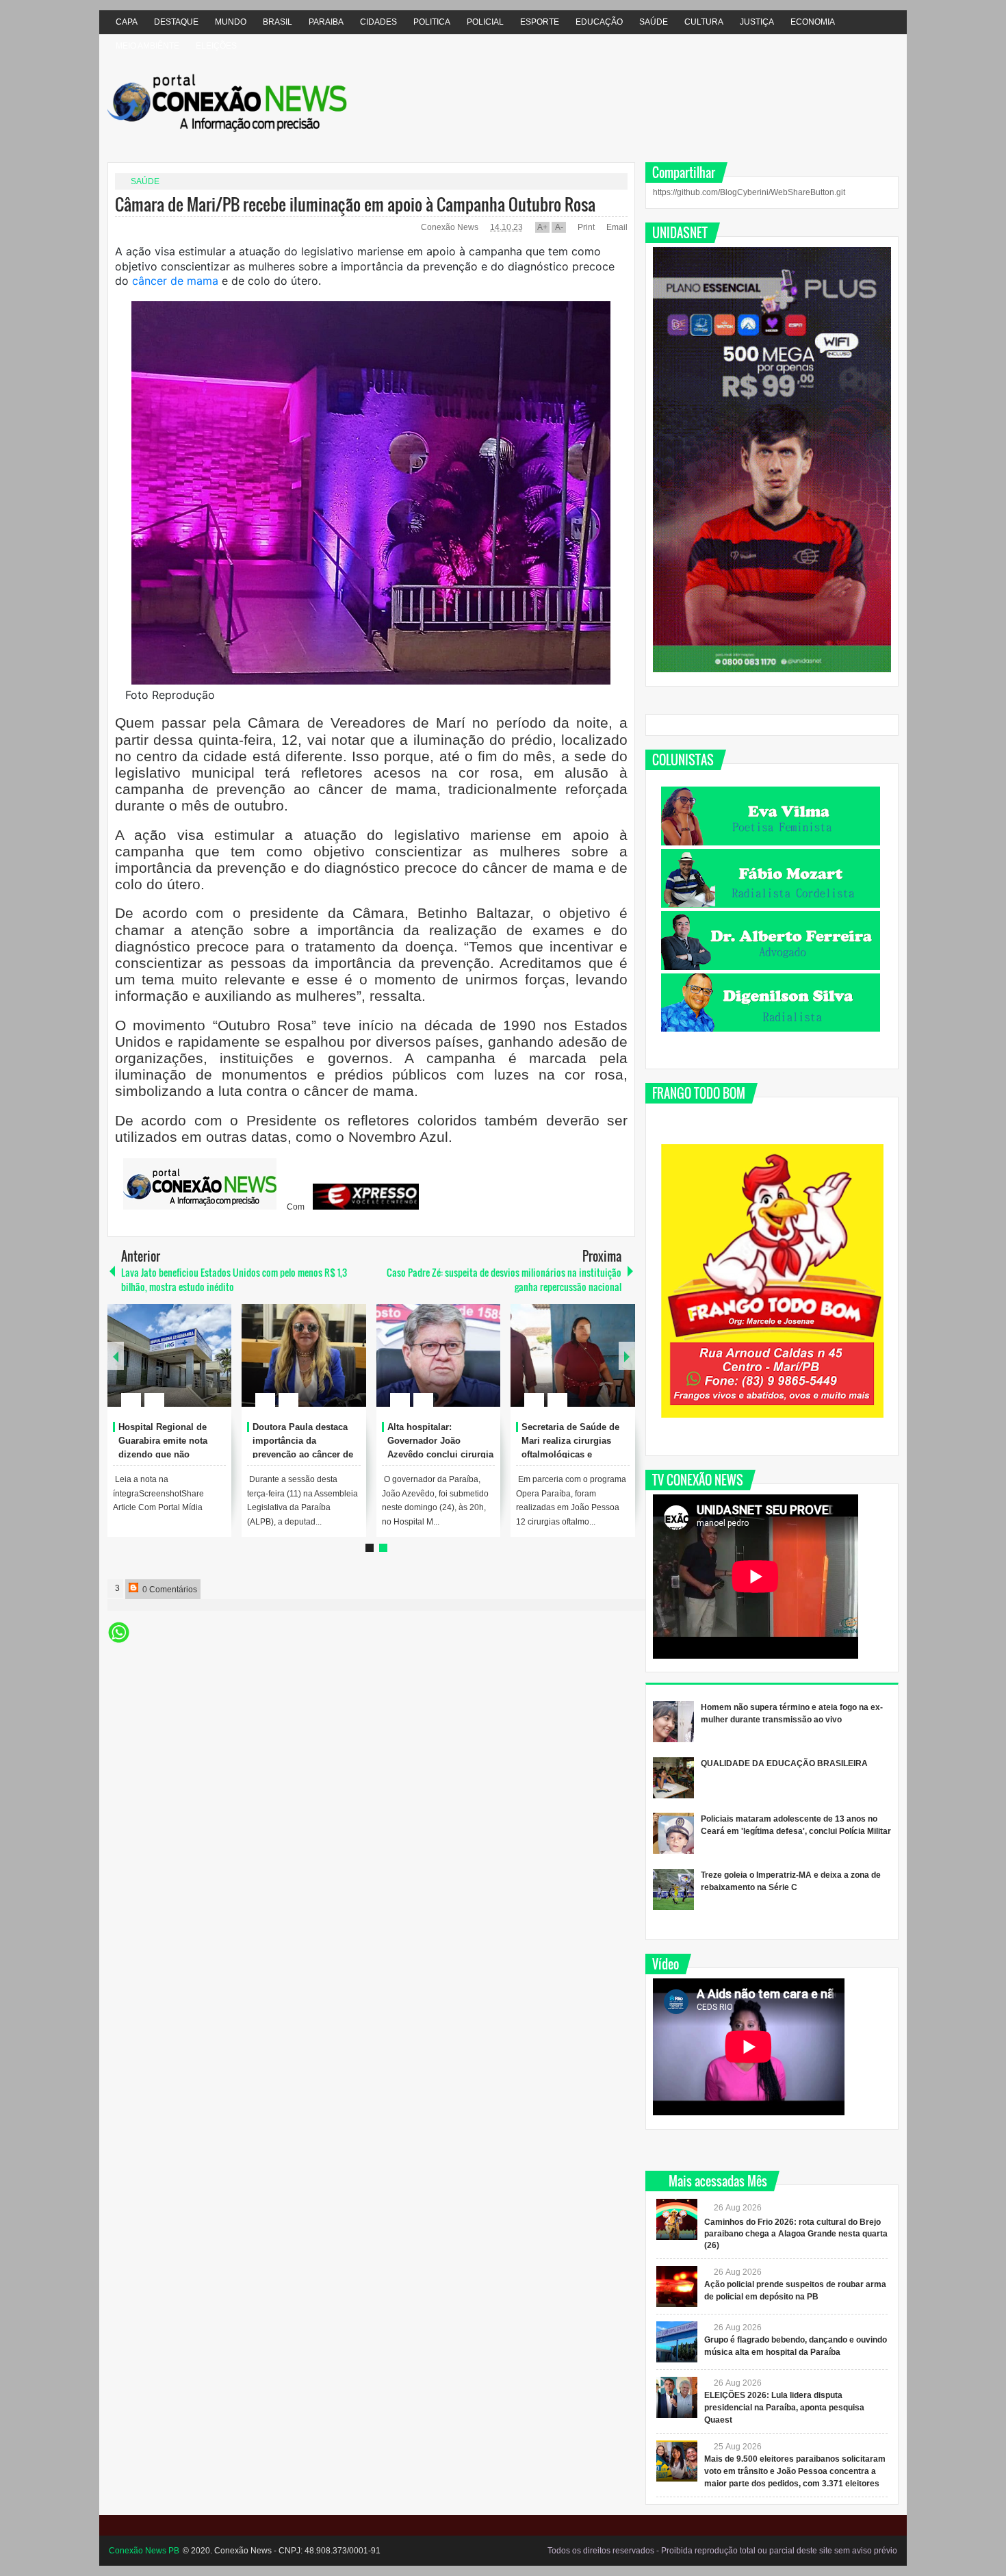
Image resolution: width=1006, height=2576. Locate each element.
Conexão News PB (144, 2551)
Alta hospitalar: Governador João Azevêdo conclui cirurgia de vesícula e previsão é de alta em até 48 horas (440, 1454)
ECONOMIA (813, 22)
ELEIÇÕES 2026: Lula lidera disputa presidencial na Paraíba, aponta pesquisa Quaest (784, 2408)
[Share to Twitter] (198, 1367)
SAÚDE (654, 22)
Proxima (116, 1356)
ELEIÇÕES (216, 46)
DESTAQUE (176, 22)
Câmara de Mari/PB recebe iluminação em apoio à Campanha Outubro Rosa (355, 204)
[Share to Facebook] (180, 1367)
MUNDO (231, 22)
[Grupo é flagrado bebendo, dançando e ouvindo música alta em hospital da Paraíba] (677, 2342)
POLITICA (432, 22)
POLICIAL (485, 22)
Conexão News (451, 227)
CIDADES (378, 22)
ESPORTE (540, 22)
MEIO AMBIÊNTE (147, 46)
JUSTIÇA (757, 22)
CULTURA (704, 22)
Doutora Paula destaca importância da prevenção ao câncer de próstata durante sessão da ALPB (303, 1454)
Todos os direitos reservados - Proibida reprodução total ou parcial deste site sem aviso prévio (722, 2551)
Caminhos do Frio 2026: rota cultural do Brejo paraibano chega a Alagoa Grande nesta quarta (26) (796, 2234)
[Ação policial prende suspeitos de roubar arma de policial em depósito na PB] (677, 2286)
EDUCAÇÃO (599, 22)
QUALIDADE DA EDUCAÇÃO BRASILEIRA (784, 1763)
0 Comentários (169, 1590)
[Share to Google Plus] (216, 1367)
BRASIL (278, 22)
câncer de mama (175, 281)
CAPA (127, 22)
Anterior (627, 1356)
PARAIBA (326, 22)
